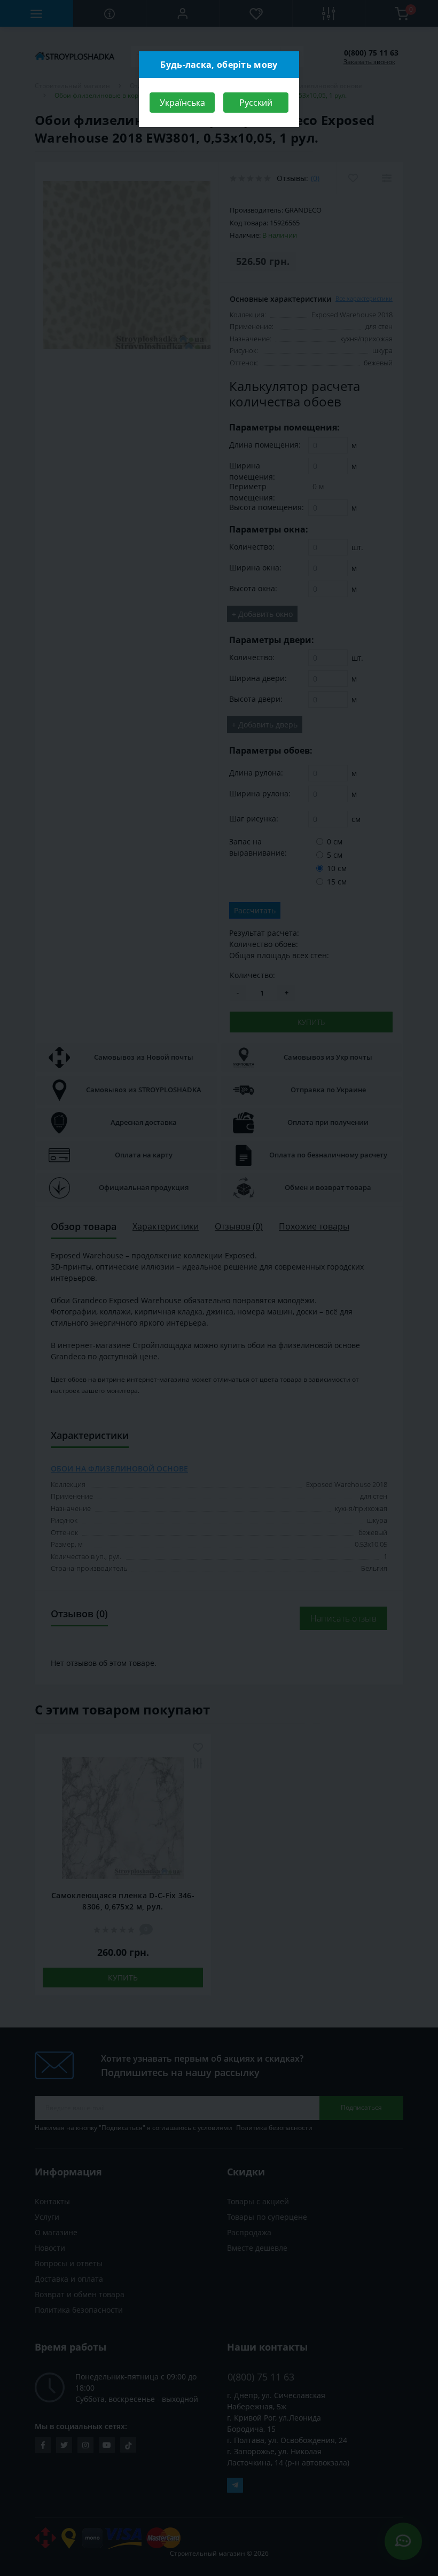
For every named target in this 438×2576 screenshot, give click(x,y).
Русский (256, 103)
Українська (182, 103)
